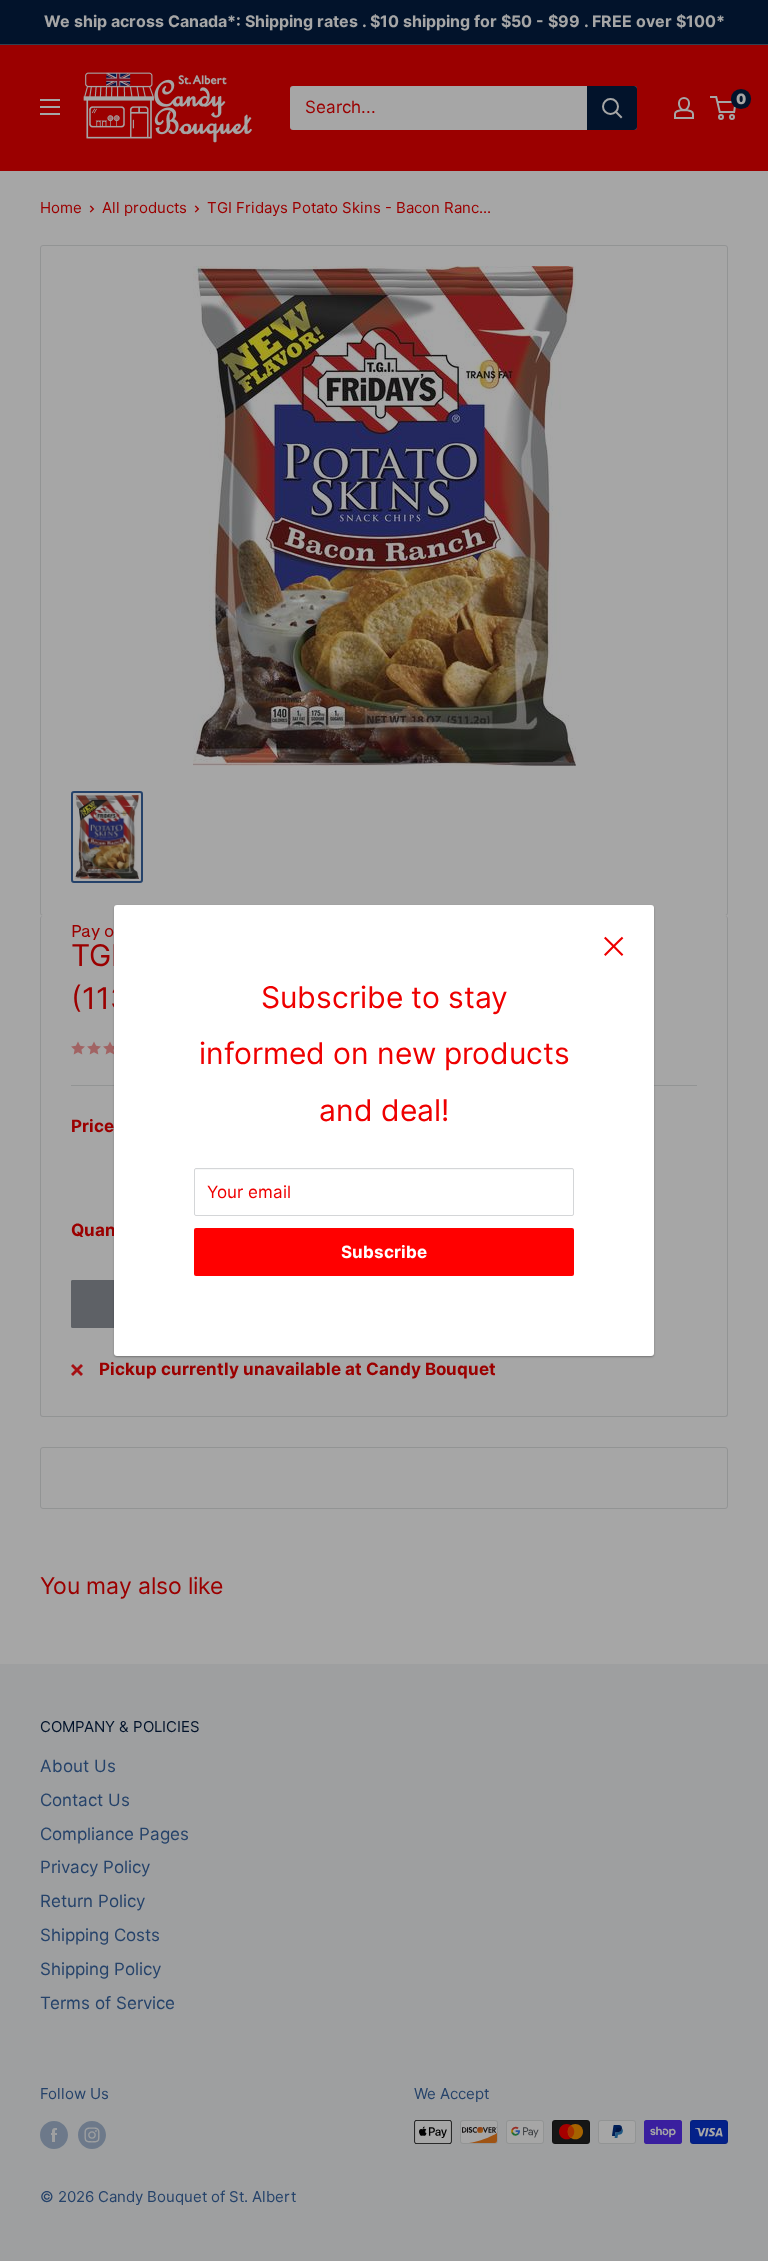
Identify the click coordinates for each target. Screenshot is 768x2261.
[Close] (614, 945)
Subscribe (384, 1252)
